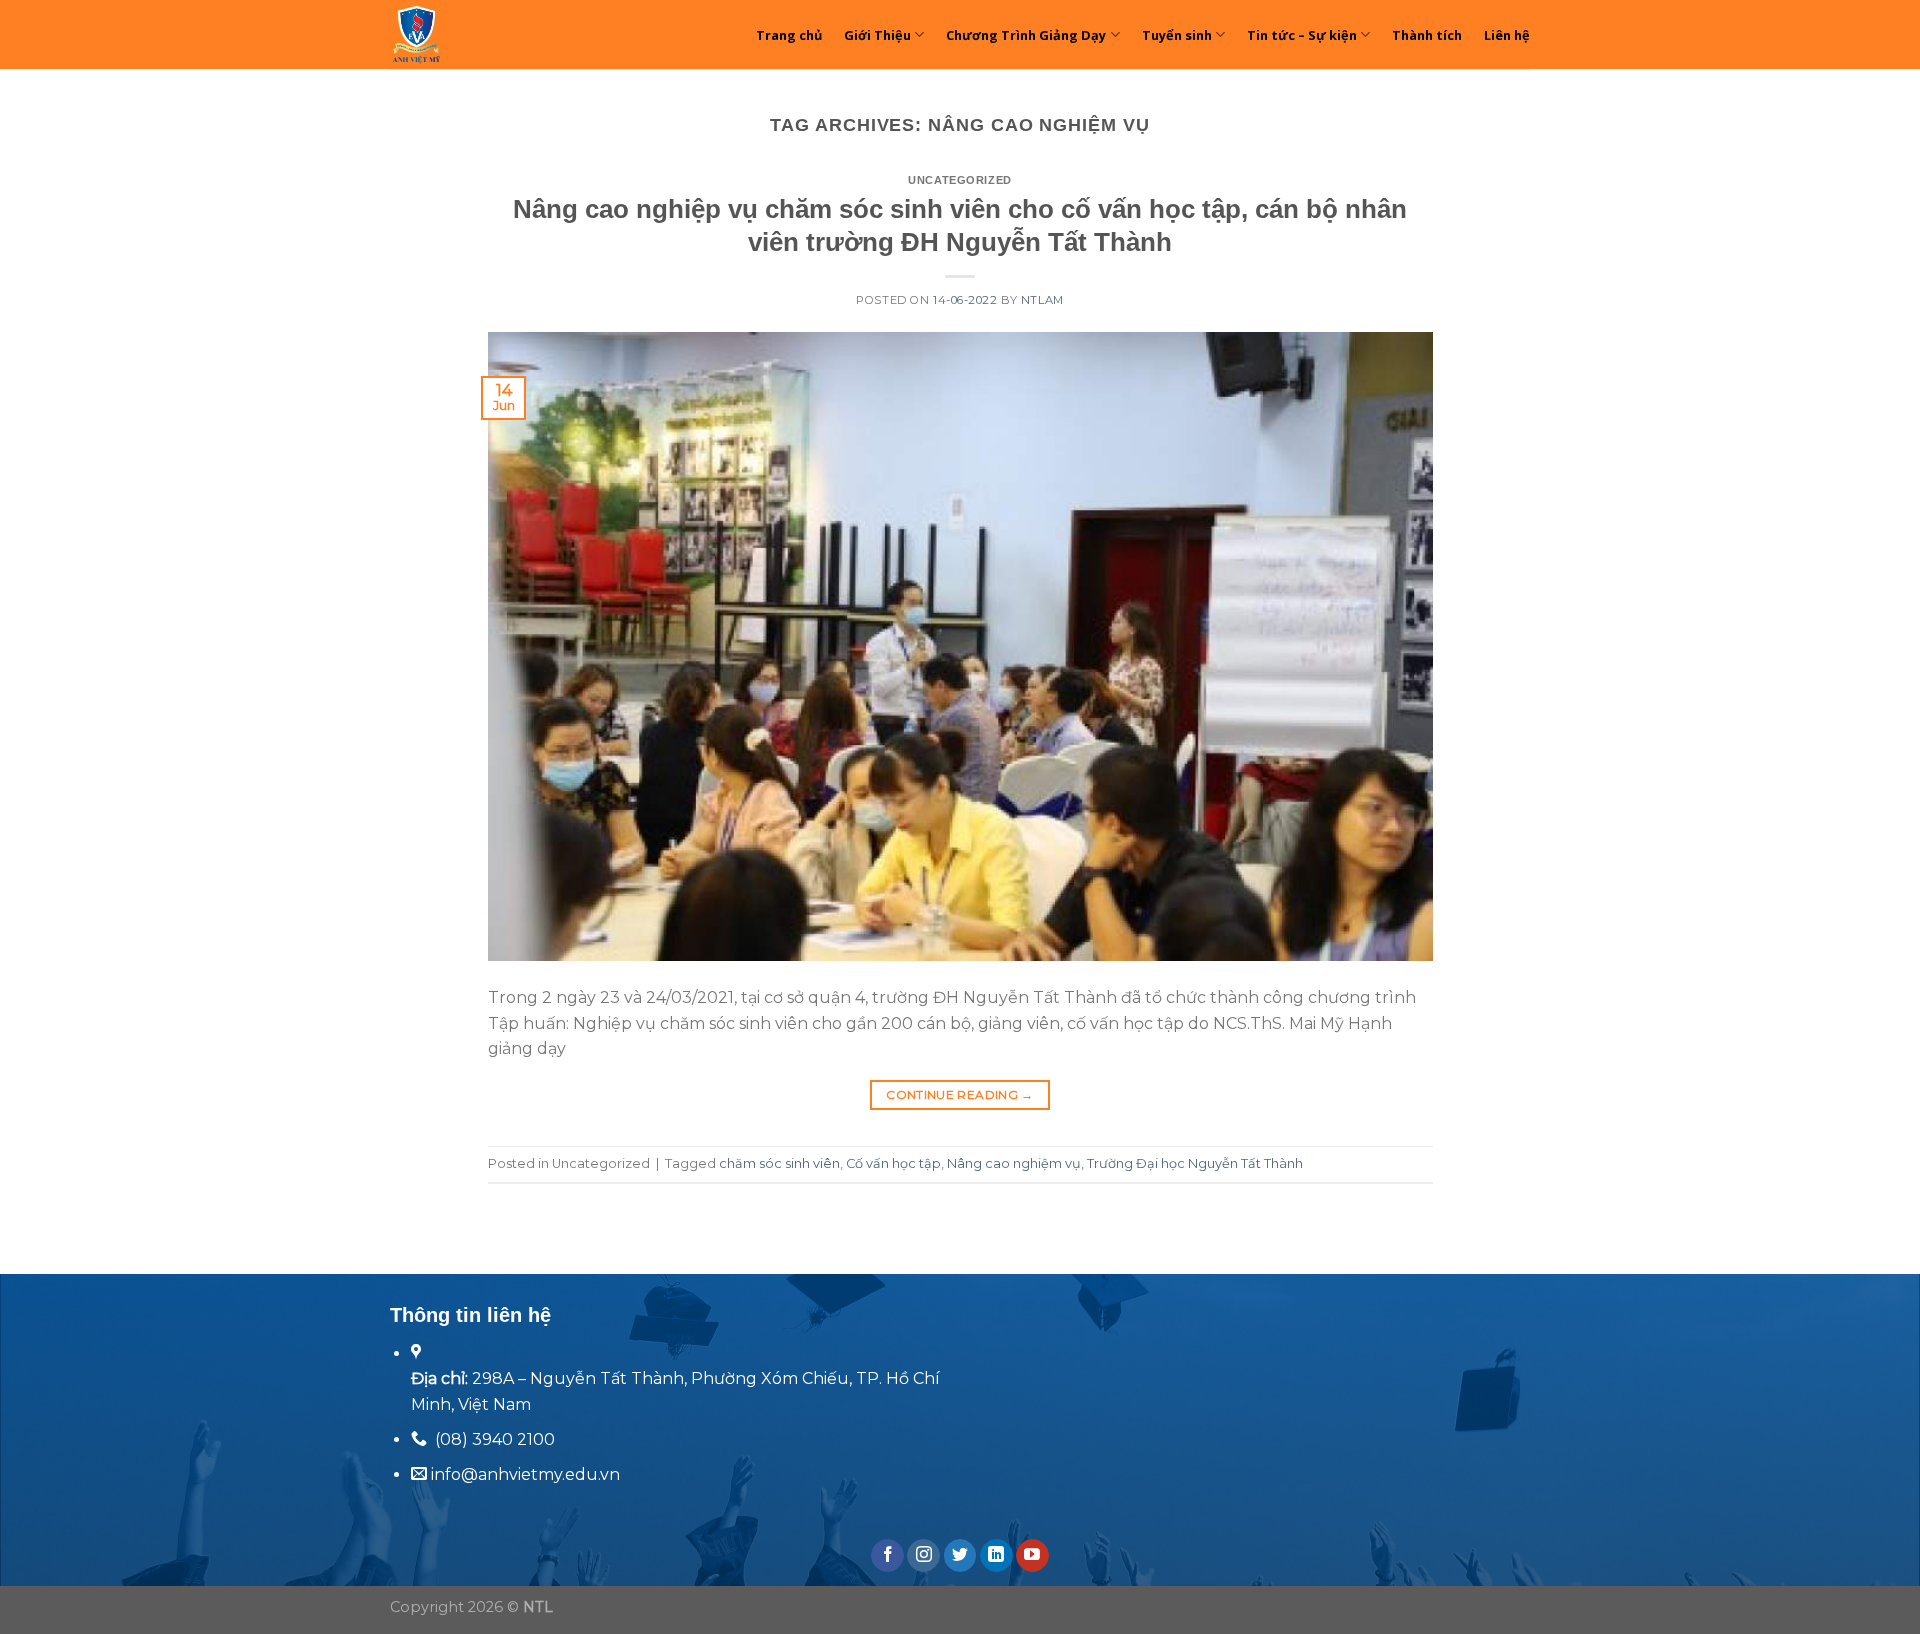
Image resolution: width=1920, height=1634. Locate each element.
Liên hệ (1507, 35)
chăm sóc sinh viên (779, 1163)
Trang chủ (789, 35)
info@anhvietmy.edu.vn (523, 1474)
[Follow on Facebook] (887, 1556)
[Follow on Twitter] (960, 1556)
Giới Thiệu (877, 35)
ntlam (1042, 300)
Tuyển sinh (1177, 35)
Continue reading (960, 1094)
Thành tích (1427, 35)
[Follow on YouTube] (1032, 1556)
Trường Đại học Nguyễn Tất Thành (1195, 1163)
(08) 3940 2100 (495, 1439)
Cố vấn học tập (893, 1163)
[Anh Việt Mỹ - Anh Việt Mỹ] (474, 34)
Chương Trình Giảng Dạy (1026, 35)
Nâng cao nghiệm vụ (1014, 1163)
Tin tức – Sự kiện (1302, 35)
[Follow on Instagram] (923, 1556)
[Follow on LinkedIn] (996, 1556)
